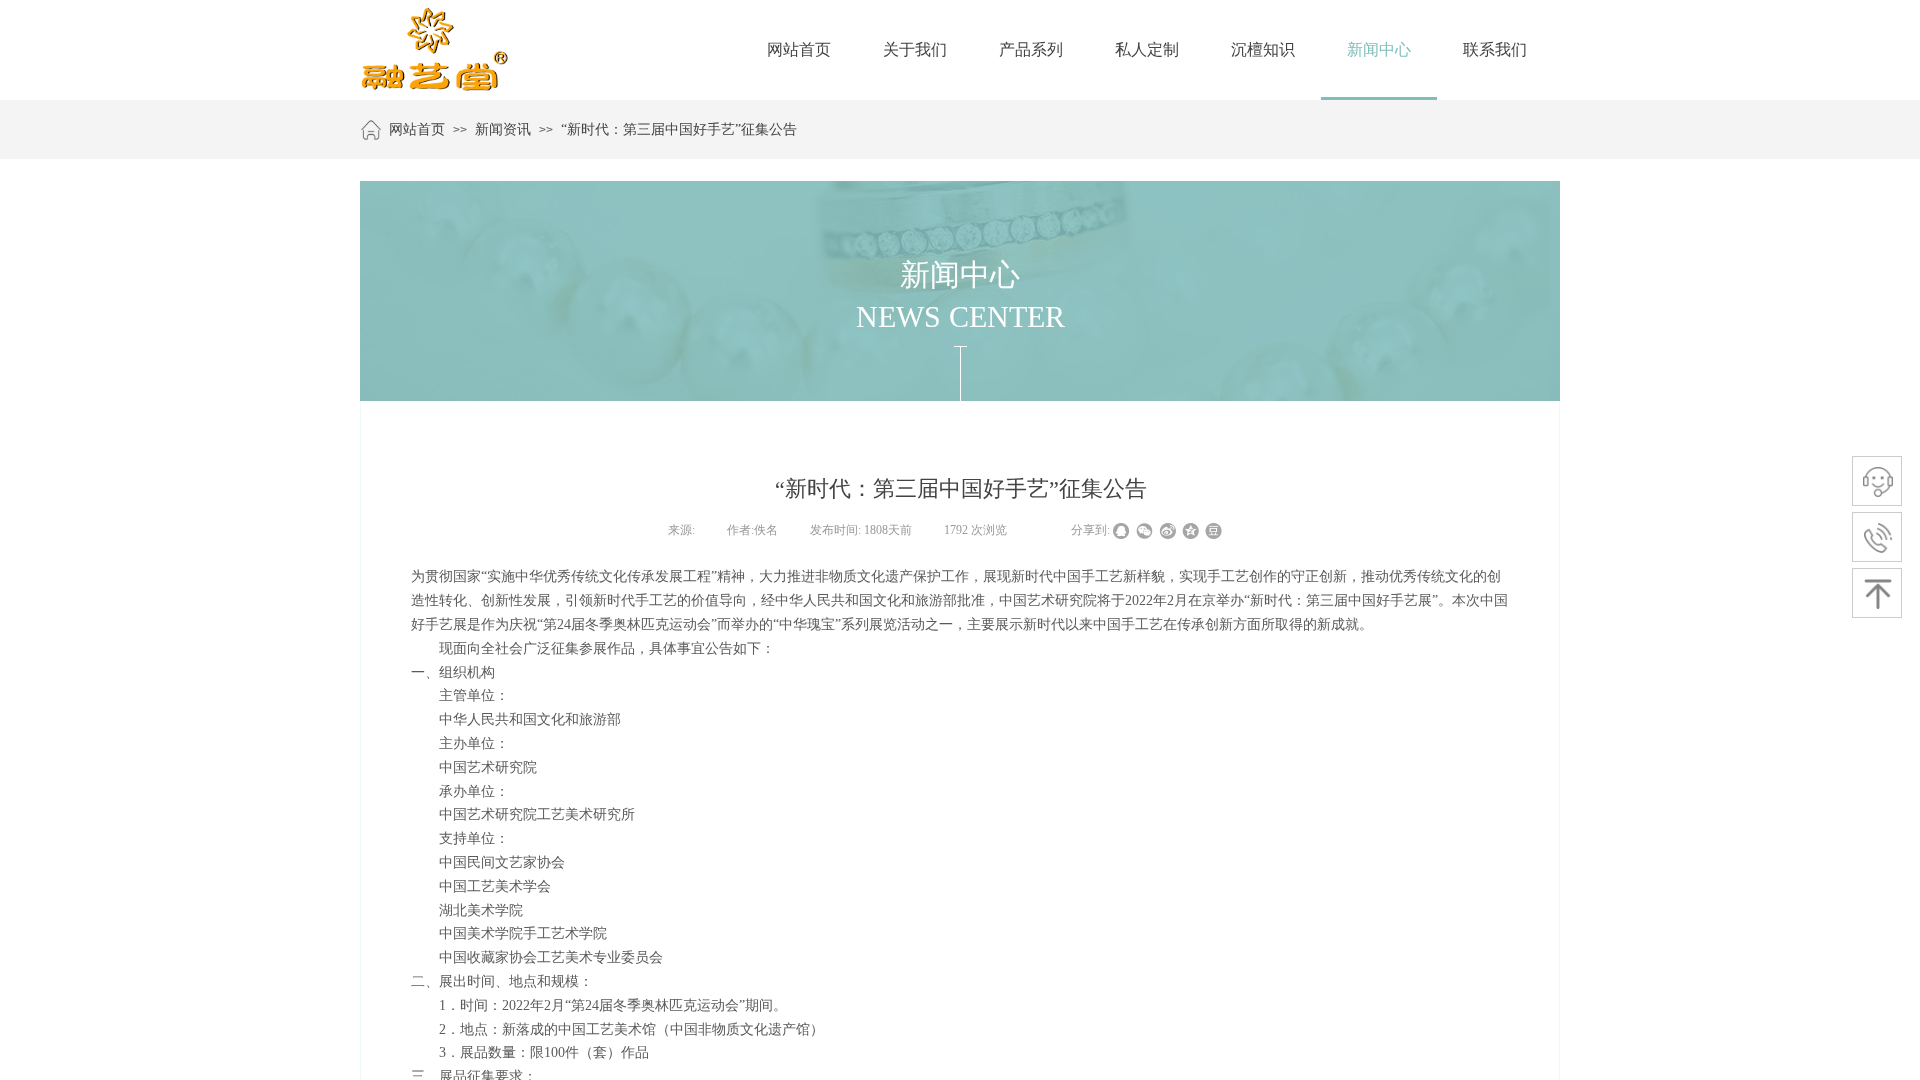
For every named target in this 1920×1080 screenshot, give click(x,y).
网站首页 (417, 129)
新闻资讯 (503, 129)
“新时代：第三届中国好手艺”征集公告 (679, 129)
